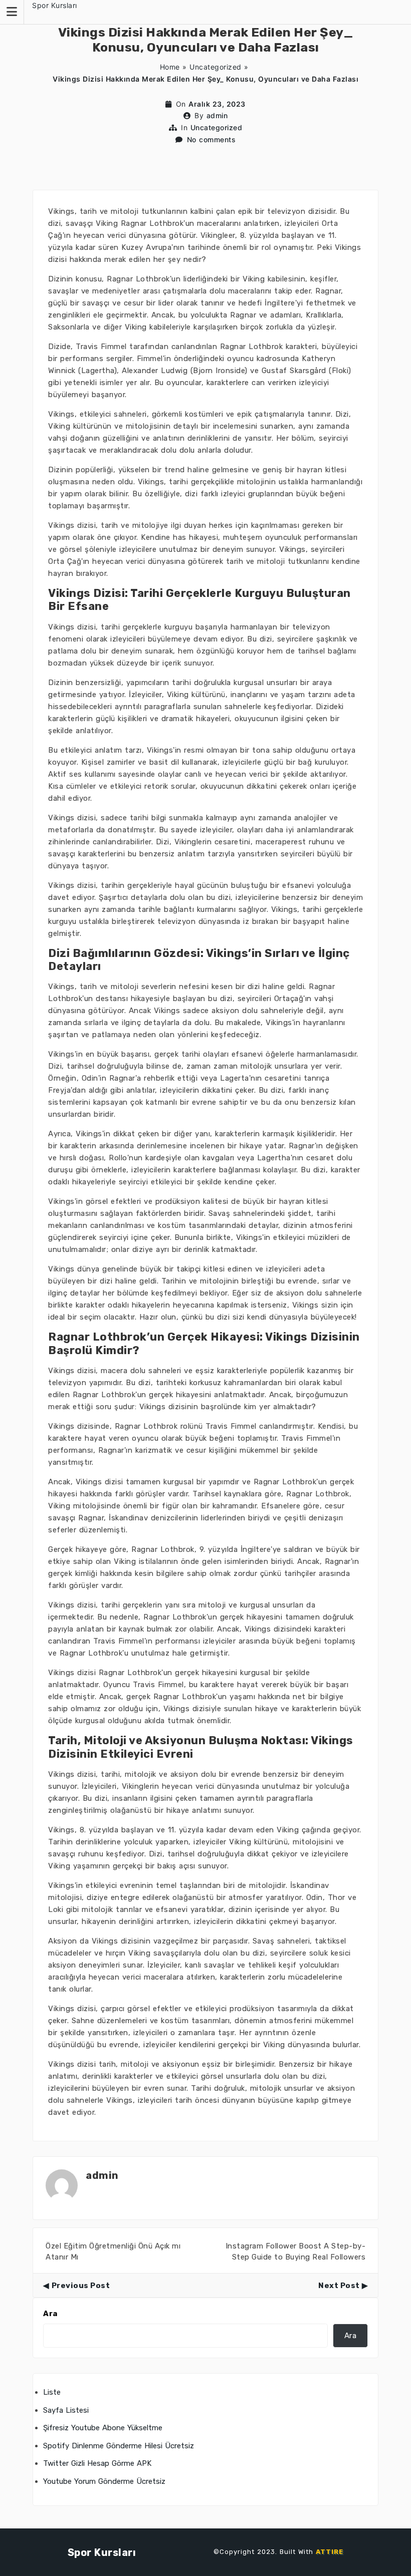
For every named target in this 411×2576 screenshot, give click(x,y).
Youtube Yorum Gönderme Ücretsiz (104, 2481)
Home (170, 67)
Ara (50, 2314)
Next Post (339, 2286)
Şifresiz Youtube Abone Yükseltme (103, 2428)
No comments (212, 139)
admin (217, 115)
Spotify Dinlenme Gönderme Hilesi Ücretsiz (119, 2446)
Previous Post (81, 2286)
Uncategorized (216, 67)
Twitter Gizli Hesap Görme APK (97, 2463)
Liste (52, 2392)
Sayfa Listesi (66, 2410)
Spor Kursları (55, 5)
